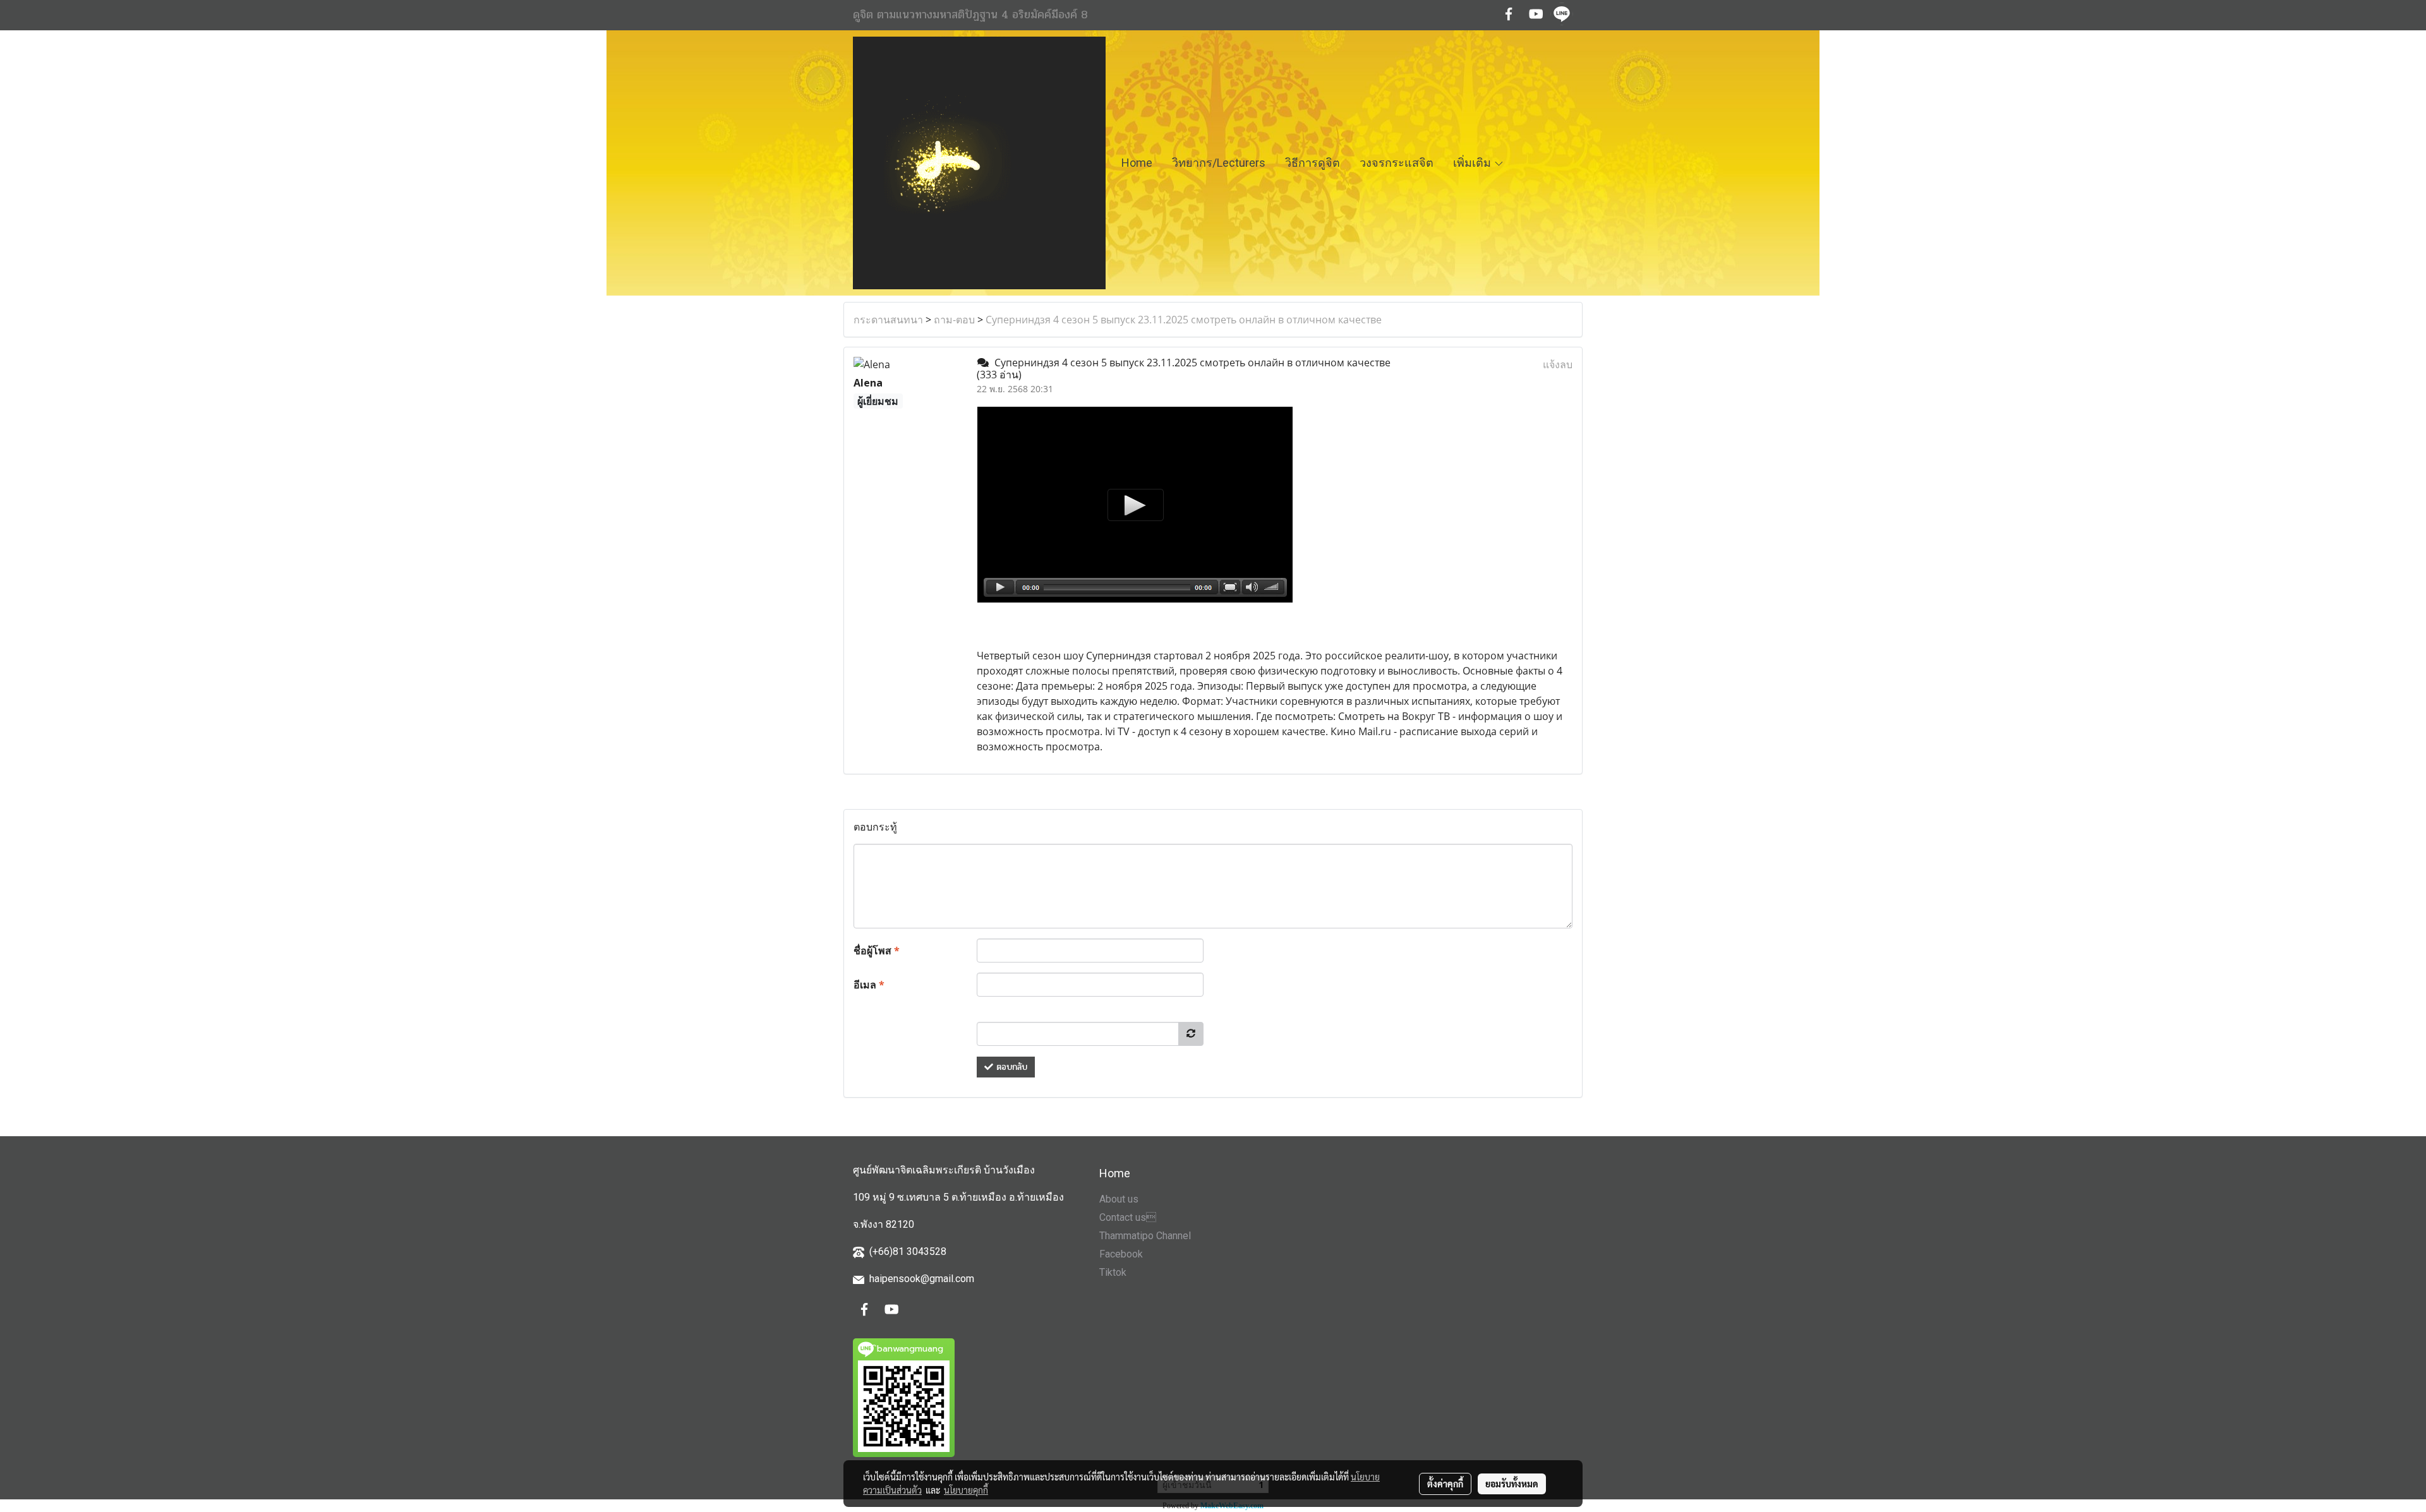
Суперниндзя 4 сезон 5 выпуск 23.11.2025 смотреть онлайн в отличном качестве (1184, 320)
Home (1137, 163)
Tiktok (1113, 1272)
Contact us (1128, 1217)
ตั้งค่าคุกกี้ (1445, 1484)
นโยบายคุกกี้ (966, 1490)
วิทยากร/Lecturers (1219, 163)
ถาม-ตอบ (954, 320)
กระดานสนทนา (888, 320)
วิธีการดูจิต (1313, 163)
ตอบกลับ (1010, 1067)
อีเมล (869, 985)
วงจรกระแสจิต (1397, 163)
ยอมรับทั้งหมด (1512, 1484)
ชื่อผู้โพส (877, 951)
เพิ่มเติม (1473, 163)
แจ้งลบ (1558, 364)
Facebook (1121, 1254)
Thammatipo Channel (1145, 1236)
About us (1119, 1199)
